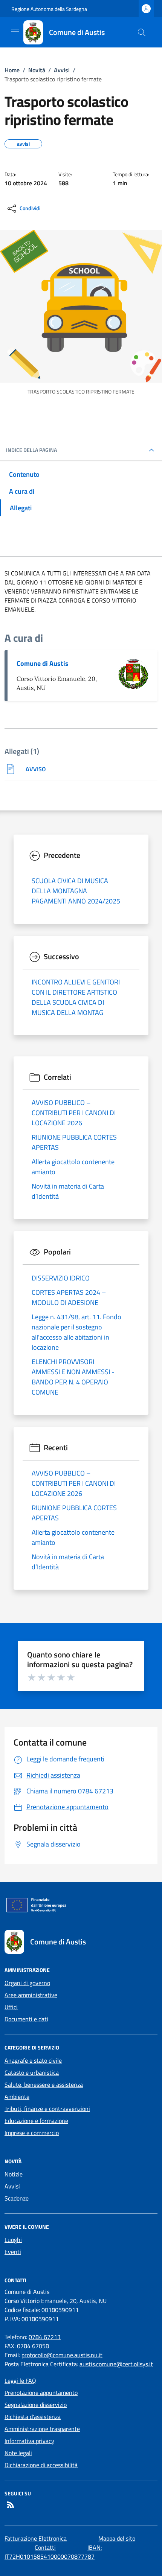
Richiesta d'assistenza (33, 2417)
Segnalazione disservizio (36, 2405)
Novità (37, 70)
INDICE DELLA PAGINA (31, 450)
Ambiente (17, 2097)
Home (12, 70)
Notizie (14, 2174)
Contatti (45, 2547)
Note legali (18, 2453)
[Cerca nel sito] (142, 32)
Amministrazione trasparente (42, 2429)
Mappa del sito (117, 2538)
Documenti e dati (26, 2019)
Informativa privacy (29, 2441)
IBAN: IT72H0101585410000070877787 (53, 2552)
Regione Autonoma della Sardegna (49, 9)
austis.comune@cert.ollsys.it (116, 2364)
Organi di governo (27, 1983)
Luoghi (13, 2240)
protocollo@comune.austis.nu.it (62, 2355)
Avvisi (62, 70)
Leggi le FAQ (20, 2381)
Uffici (11, 2007)
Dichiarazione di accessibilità (41, 2465)
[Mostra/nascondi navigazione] (15, 32)
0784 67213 (45, 2337)
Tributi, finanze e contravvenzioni (47, 2109)
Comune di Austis (43, 663)
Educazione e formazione (36, 2121)
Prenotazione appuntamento (41, 2393)
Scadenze (17, 2198)
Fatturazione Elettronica (36, 2538)
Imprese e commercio (32, 2133)
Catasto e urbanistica (32, 2072)
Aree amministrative (31, 1995)
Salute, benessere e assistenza (44, 2085)
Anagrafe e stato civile (33, 2060)
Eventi (13, 2252)
